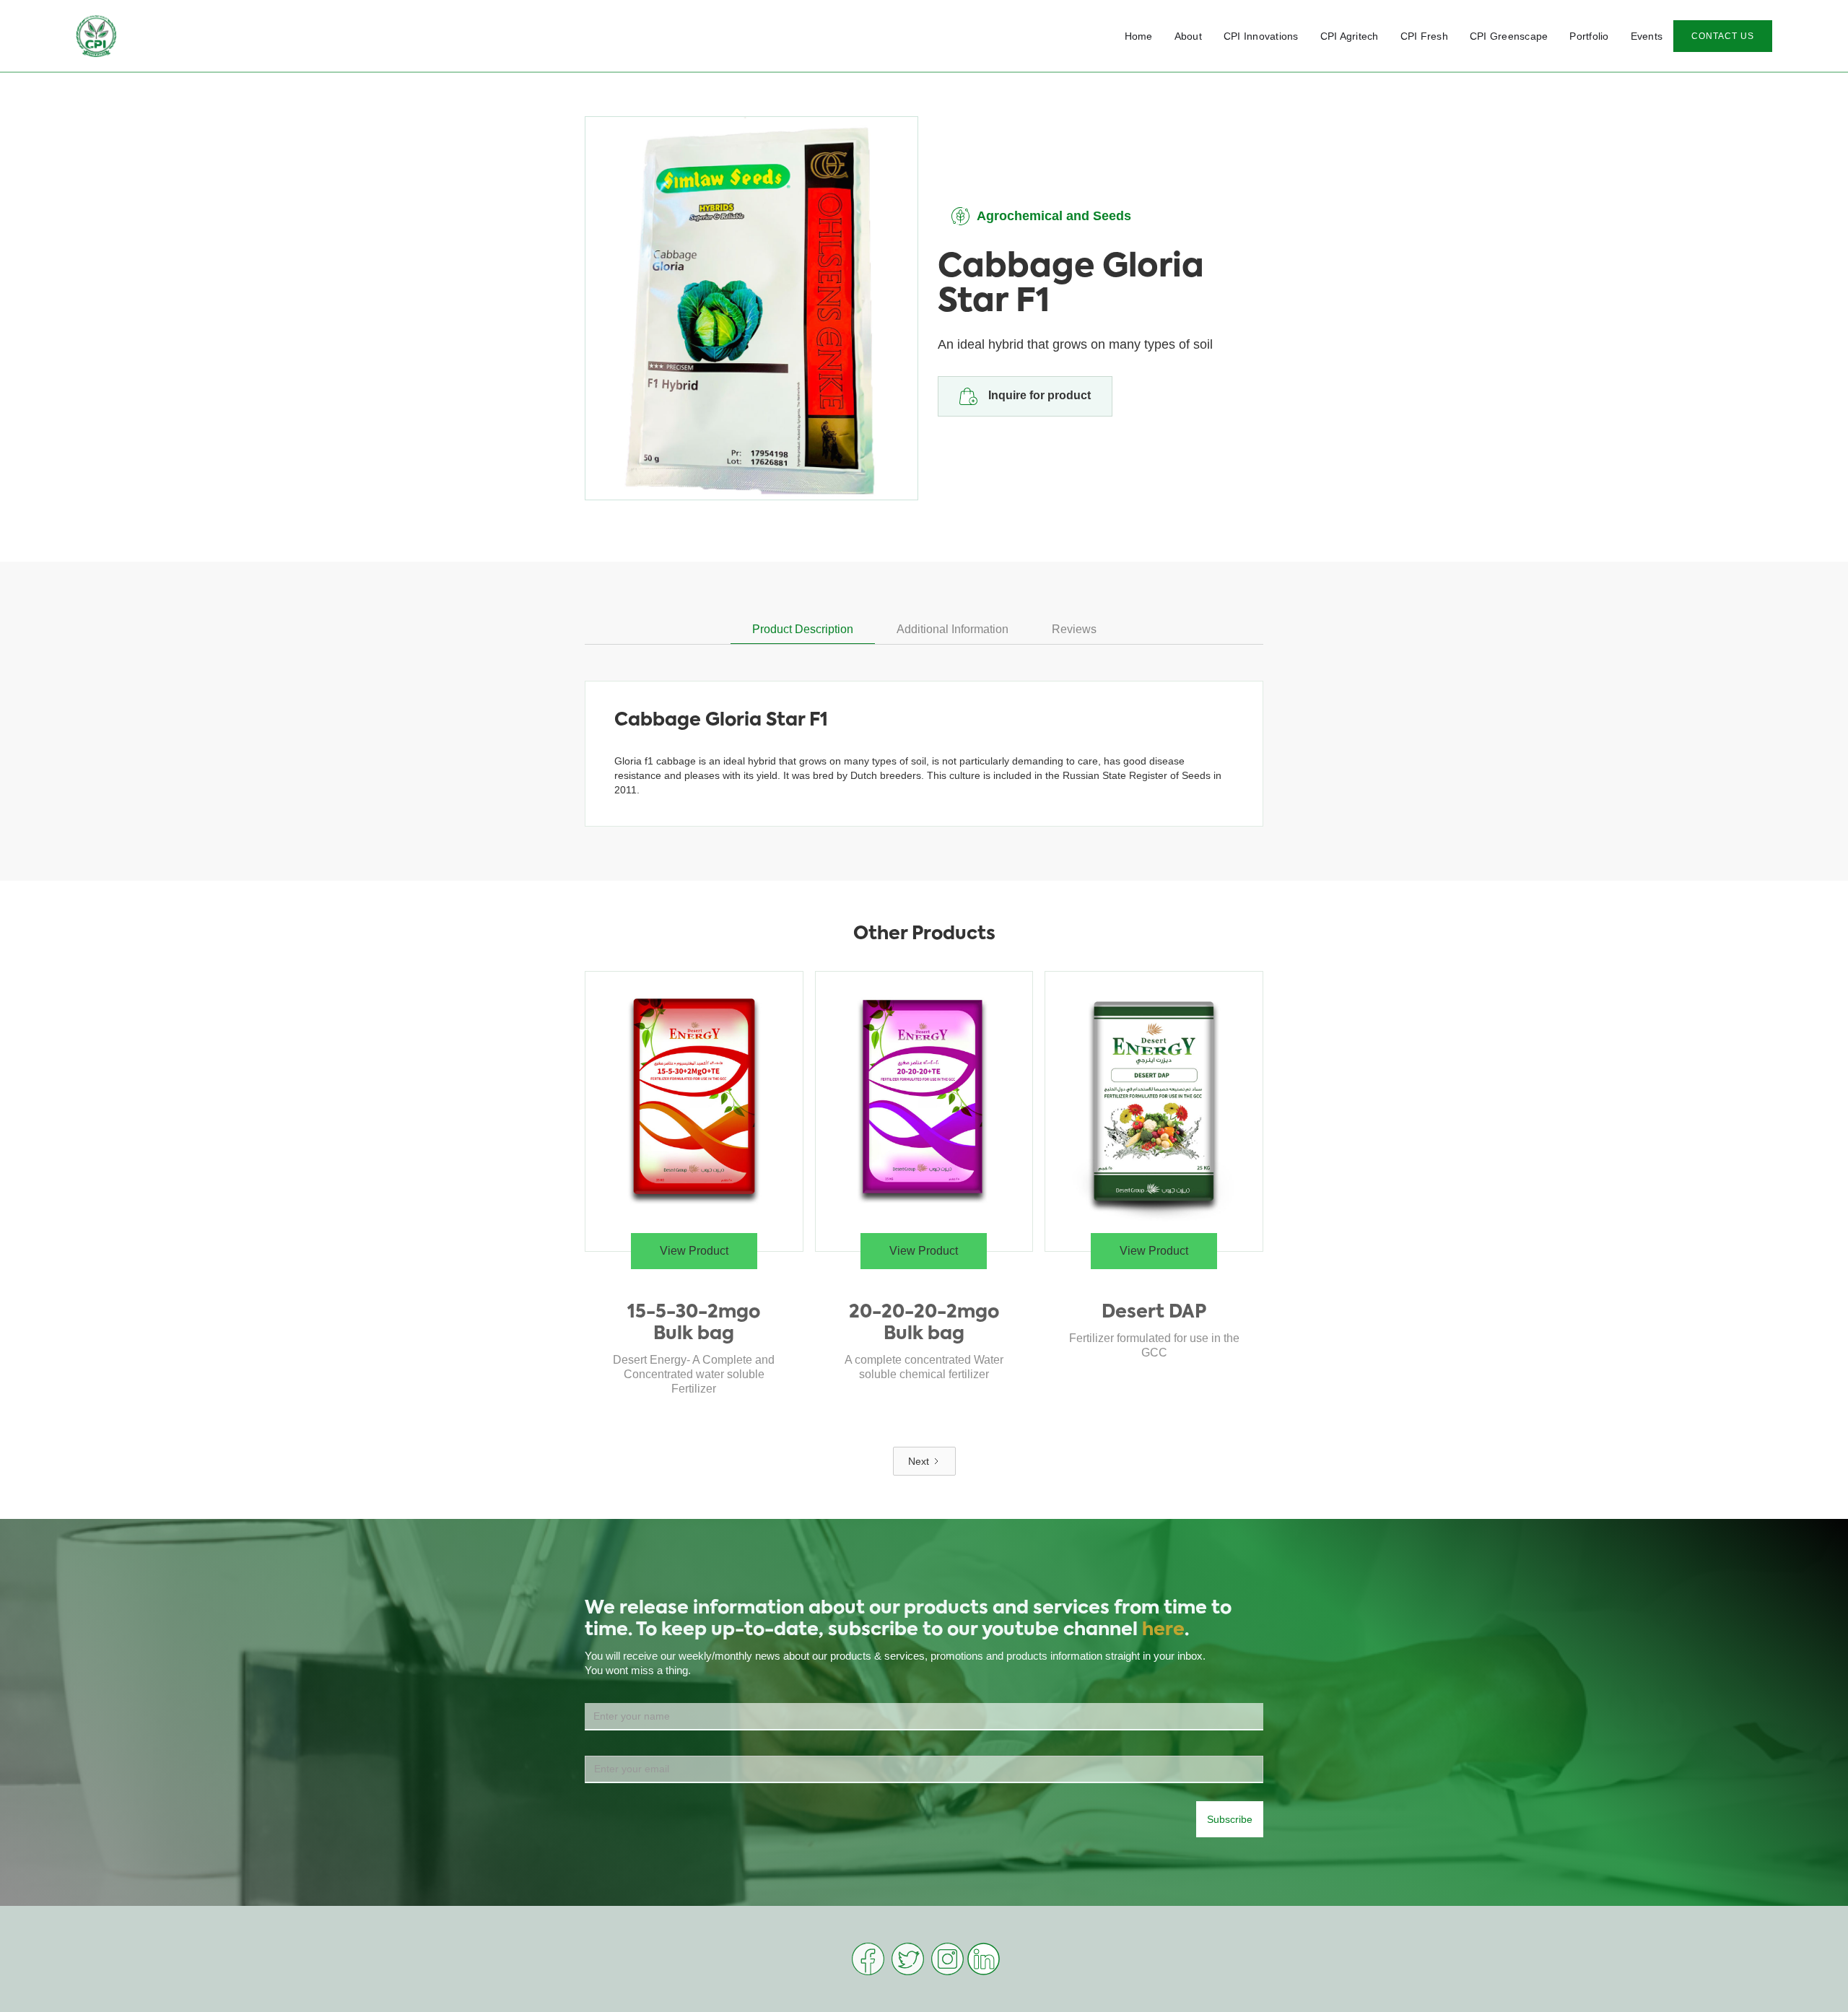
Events (1647, 36)
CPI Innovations (1261, 36)
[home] (96, 36)
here (1163, 1630)
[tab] (803, 630)
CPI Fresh (1424, 36)
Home (1139, 36)
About (1188, 36)
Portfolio (1589, 36)
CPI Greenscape (1509, 36)
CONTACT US (1723, 36)
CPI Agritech (1350, 36)
